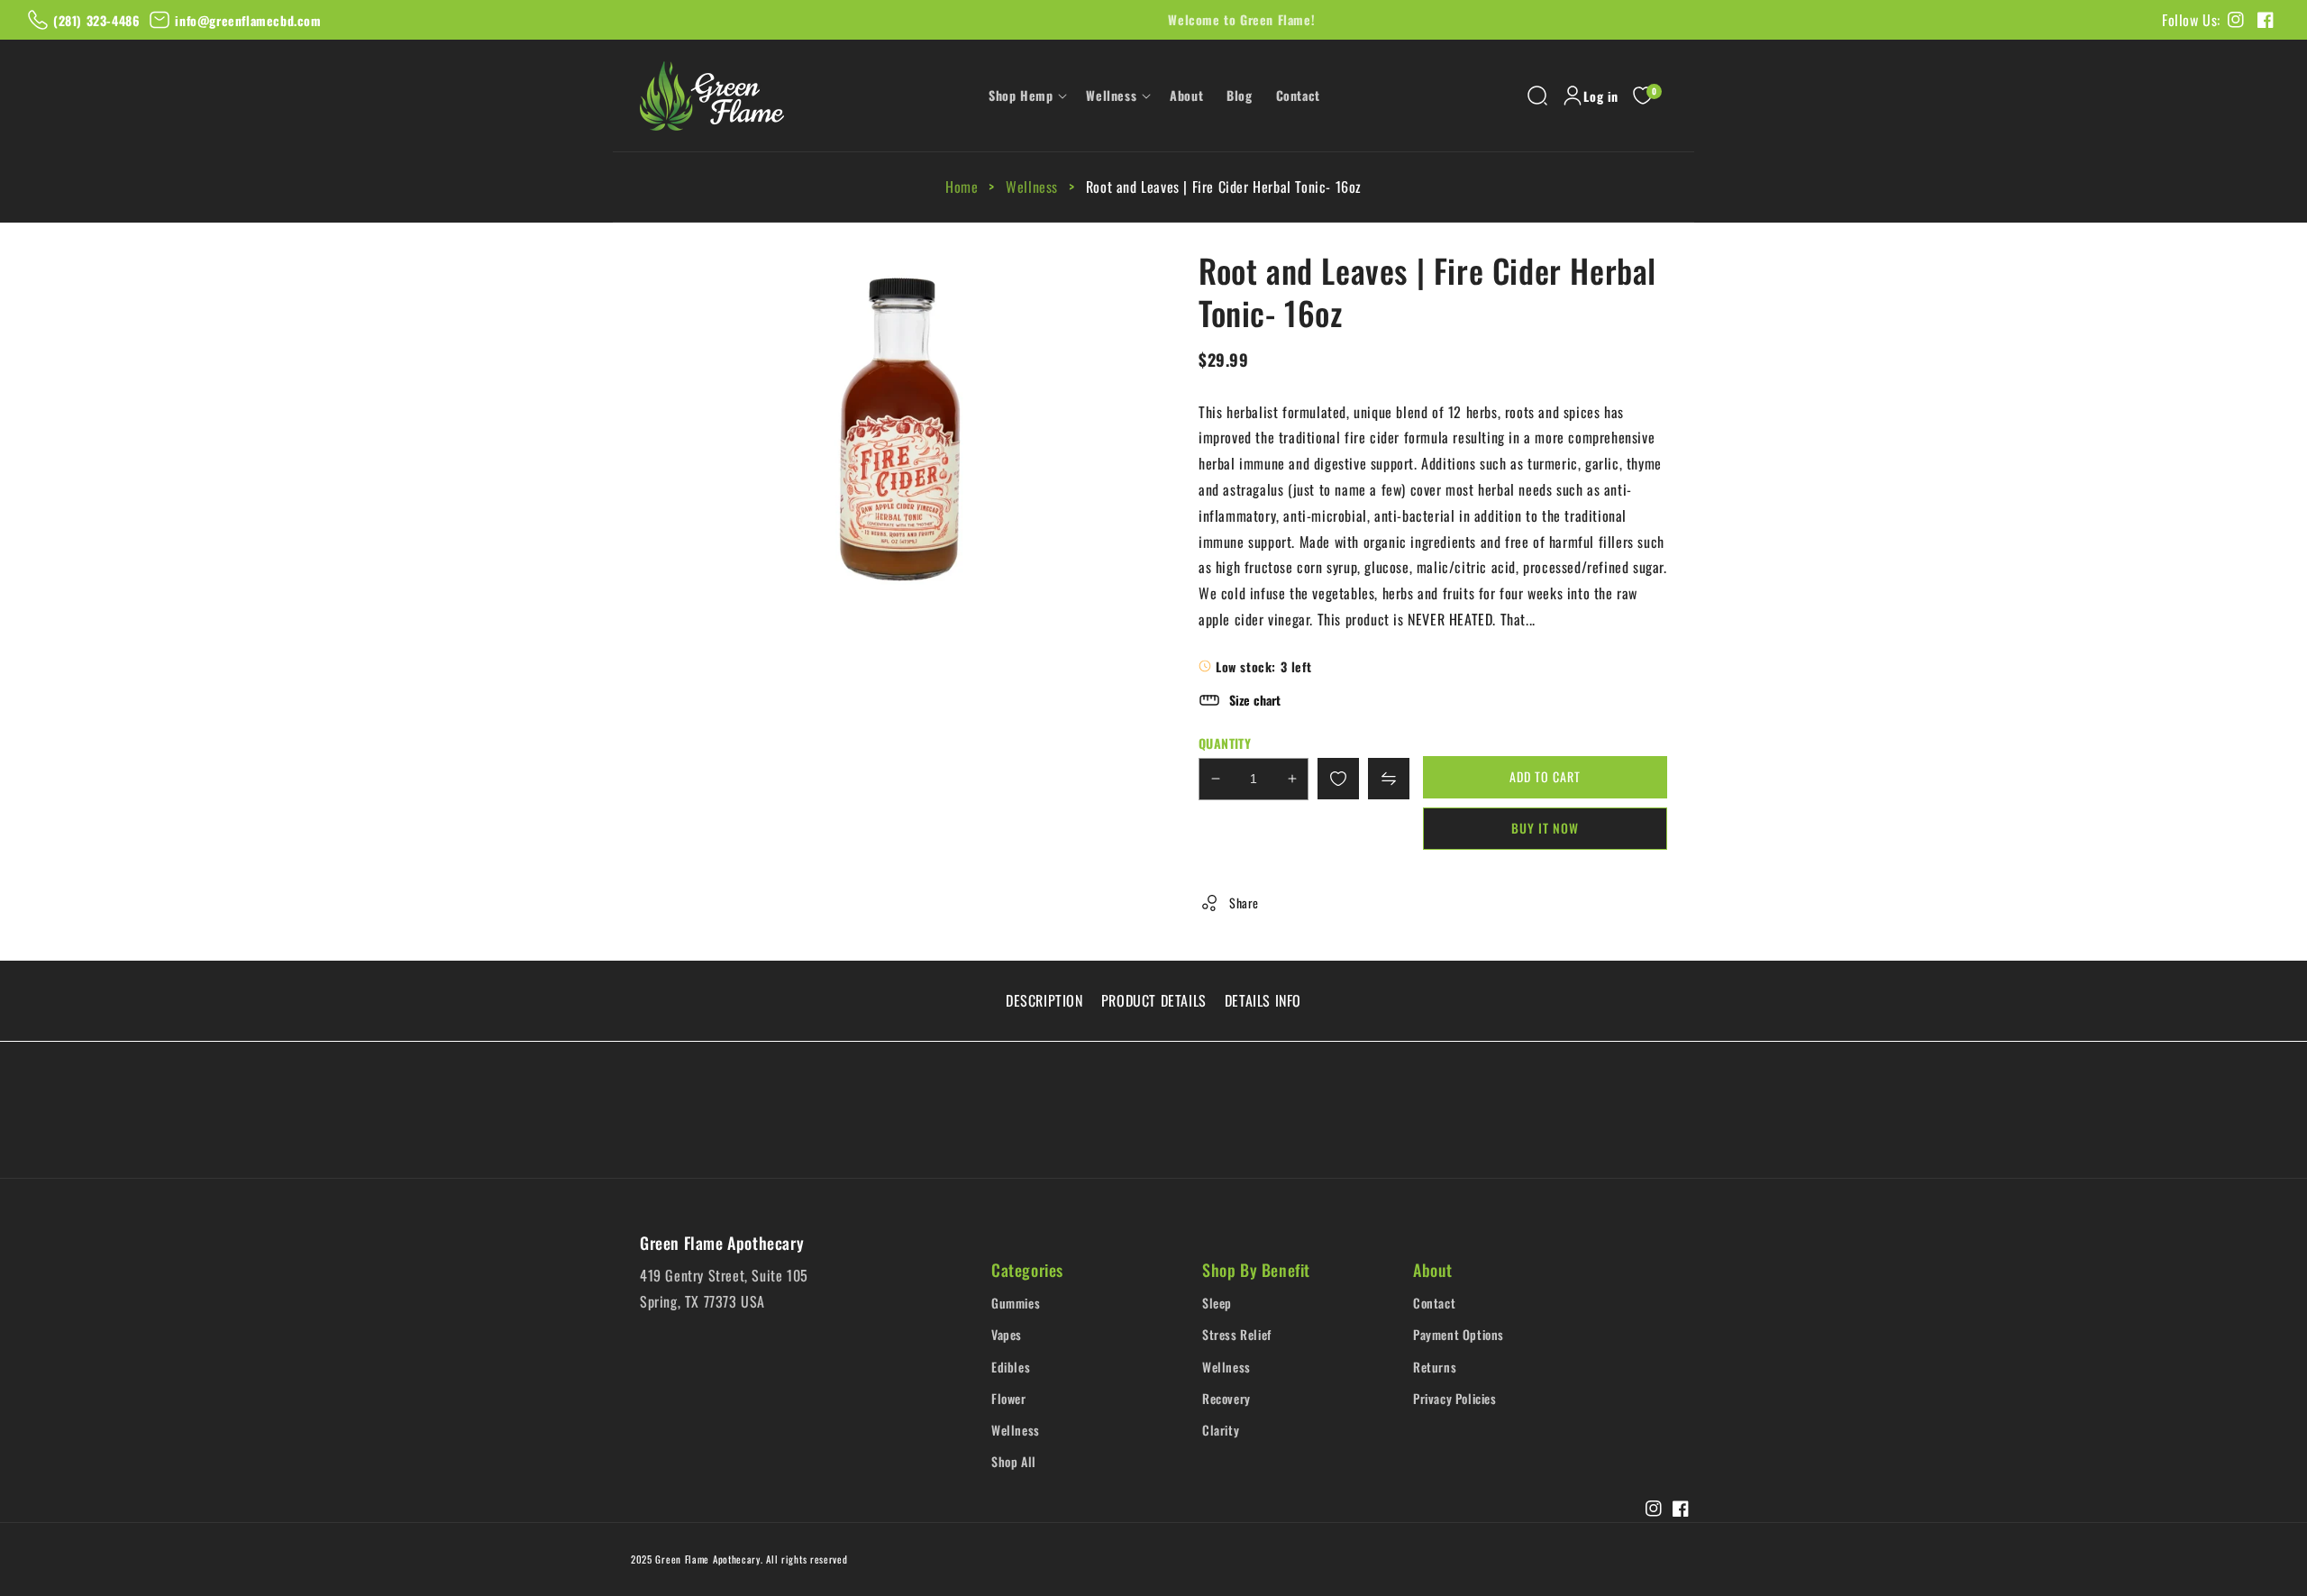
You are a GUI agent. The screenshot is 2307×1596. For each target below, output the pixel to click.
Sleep (1217, 1303)
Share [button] (1244, 903)
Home (964, 187)
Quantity (1225, 743)
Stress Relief (1237, 1334)
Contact (1434, 1303)
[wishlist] (1338, 779)
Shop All (1014, 1461)
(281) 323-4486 (96, 20)
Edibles (1011, 1367)
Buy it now (1545, 828)
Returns (1435, 1367)
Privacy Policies (1455, 1398)
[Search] (1537, 96)
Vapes (1007, 1334)
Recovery (1226, 1398)
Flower (1009, 1398)
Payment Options (1459, 1334)
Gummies (1016, 1303)
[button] (1026, 96)
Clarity (1221, 1430)
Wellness (1032, 187)
